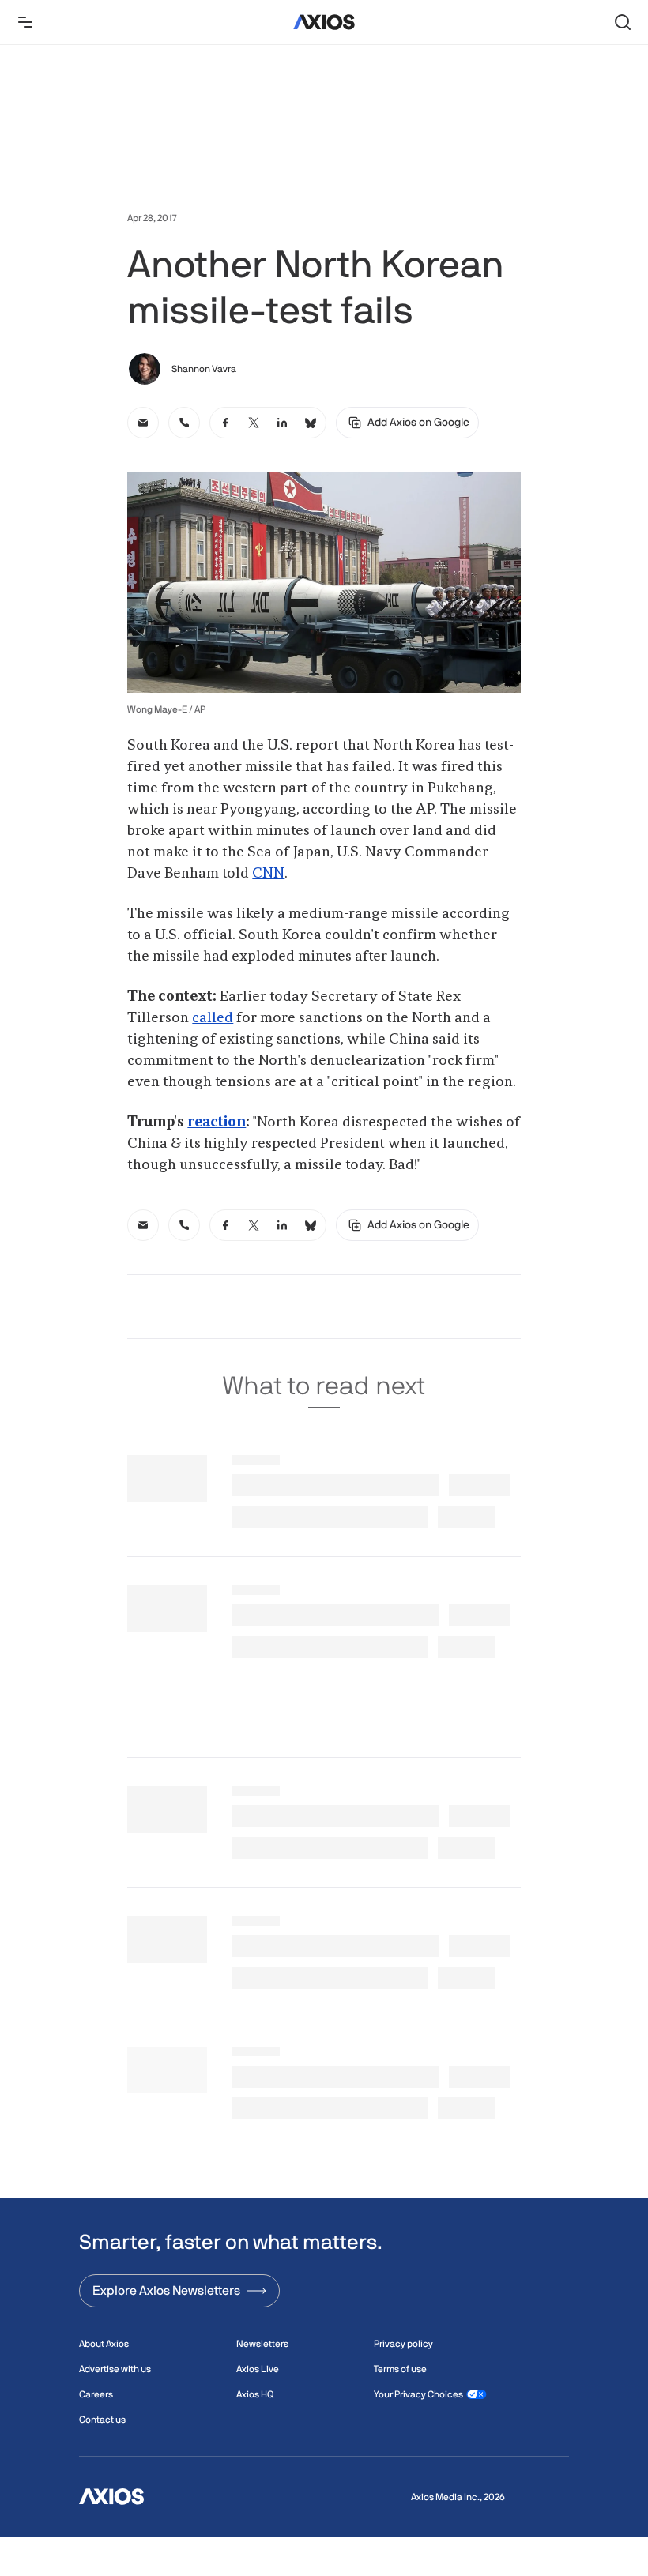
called (213, 1018)
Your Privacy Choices (418, 2394)
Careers (96, 2394)
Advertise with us (115, 2369)
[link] (143, 423)
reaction (217, 1123)
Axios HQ (255, 2394)
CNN (268, 874)
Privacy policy (403, 2344)
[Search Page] (623, 22)
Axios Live (258, 2369)
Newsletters (262, 2344)
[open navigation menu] (25, 22)
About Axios (104, 2344)
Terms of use (400, 2369)
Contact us (102, 2420)
